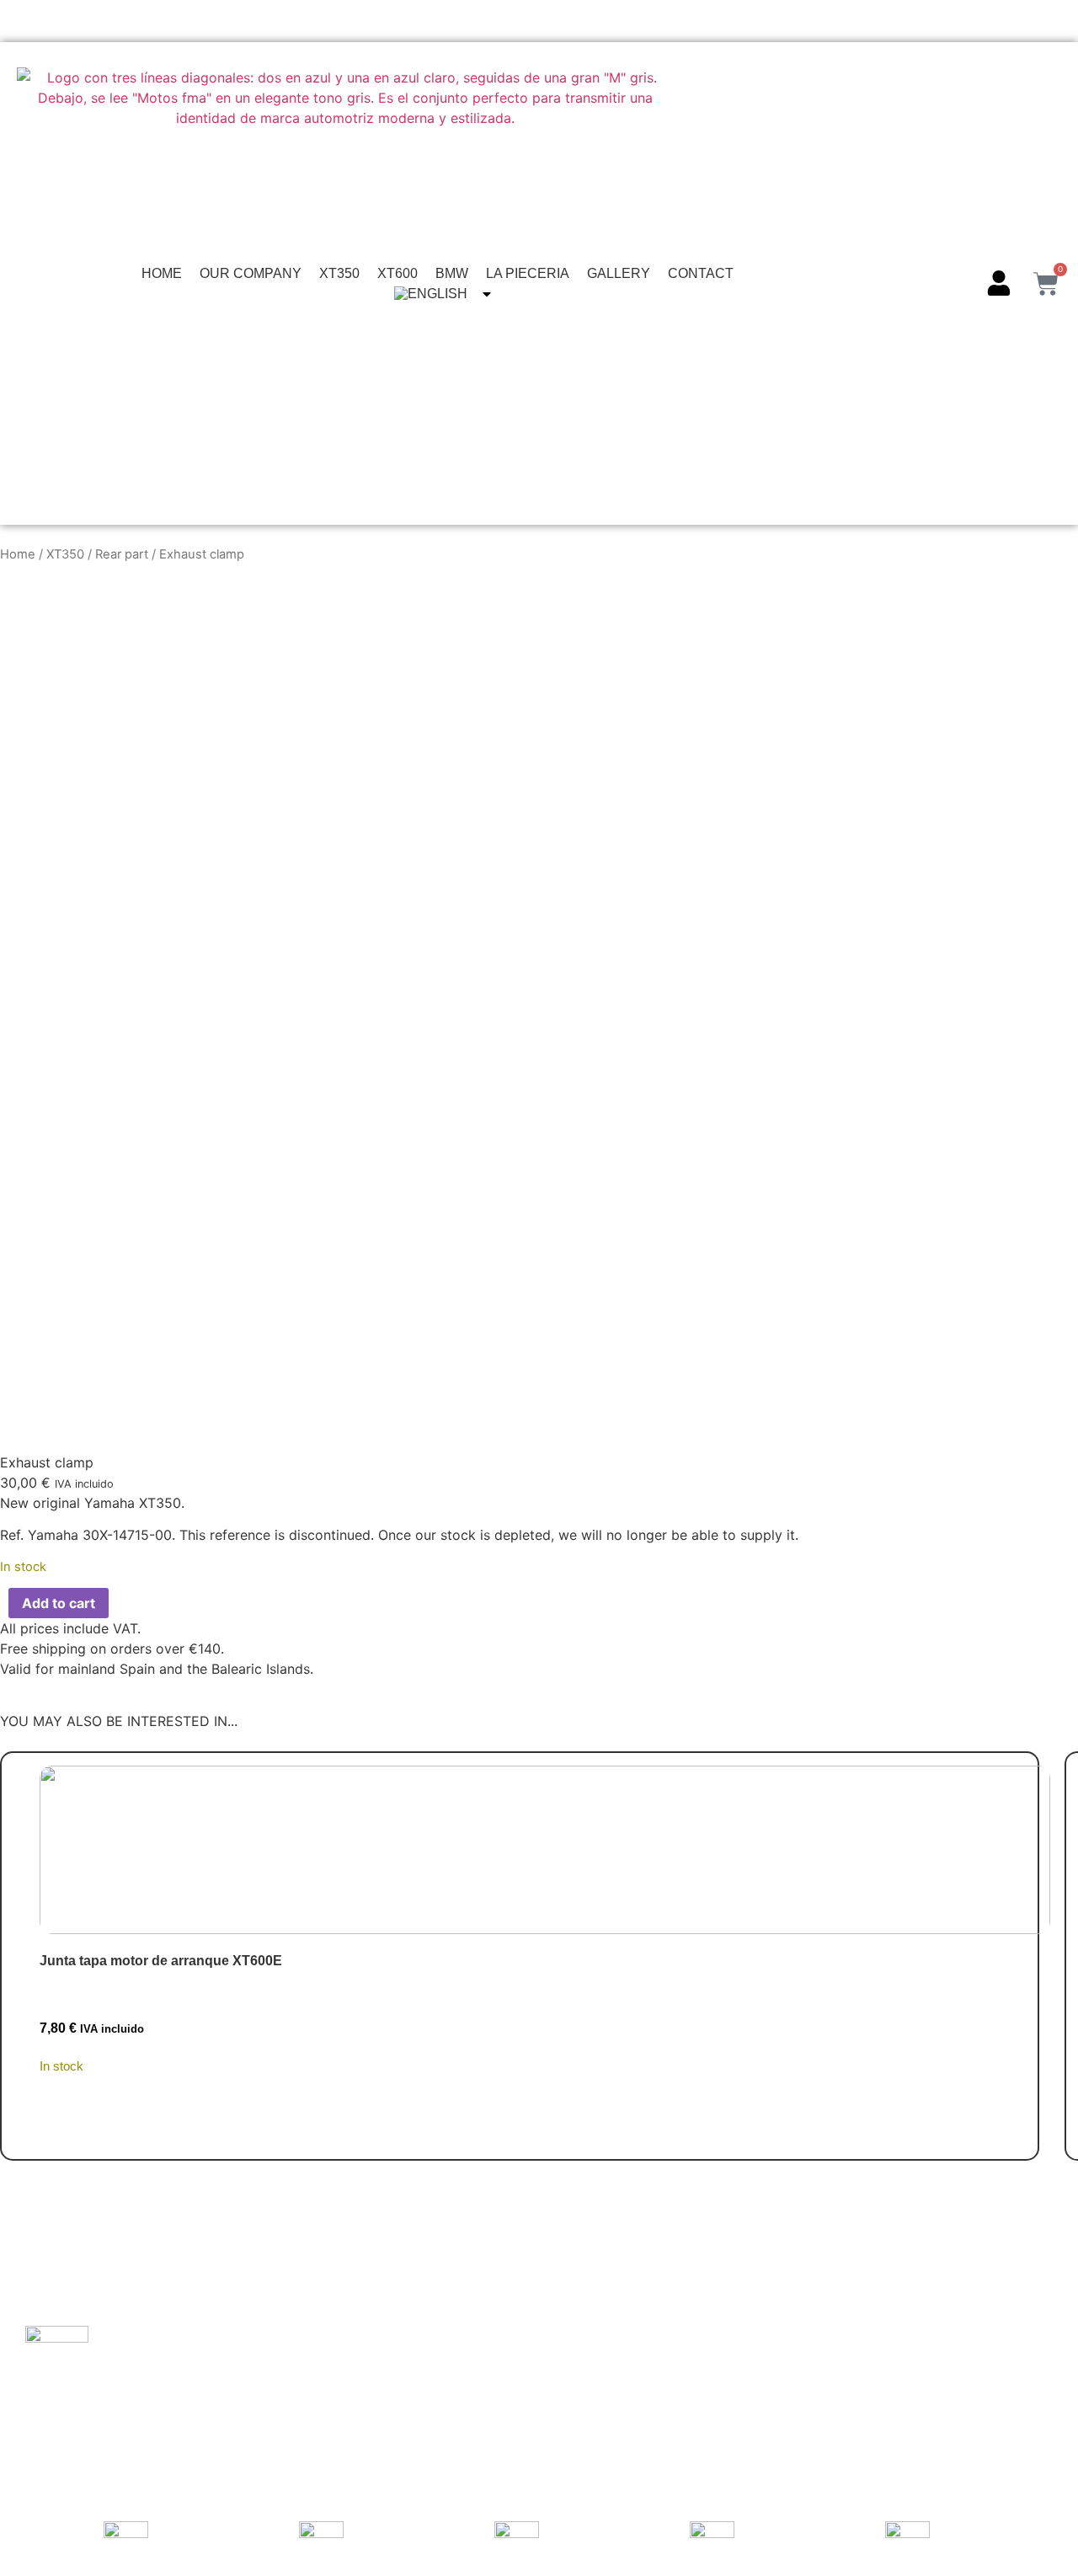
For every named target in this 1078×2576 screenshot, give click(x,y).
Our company (251, 273)
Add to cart (59, 1603)
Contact (701, 273)
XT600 (398, 273)
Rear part (122, 554)
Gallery (619, 273)
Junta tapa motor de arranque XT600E (161, 1961)
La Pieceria (528, 273)
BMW (452, 273)
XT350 (339, 273)
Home (162, 273)
